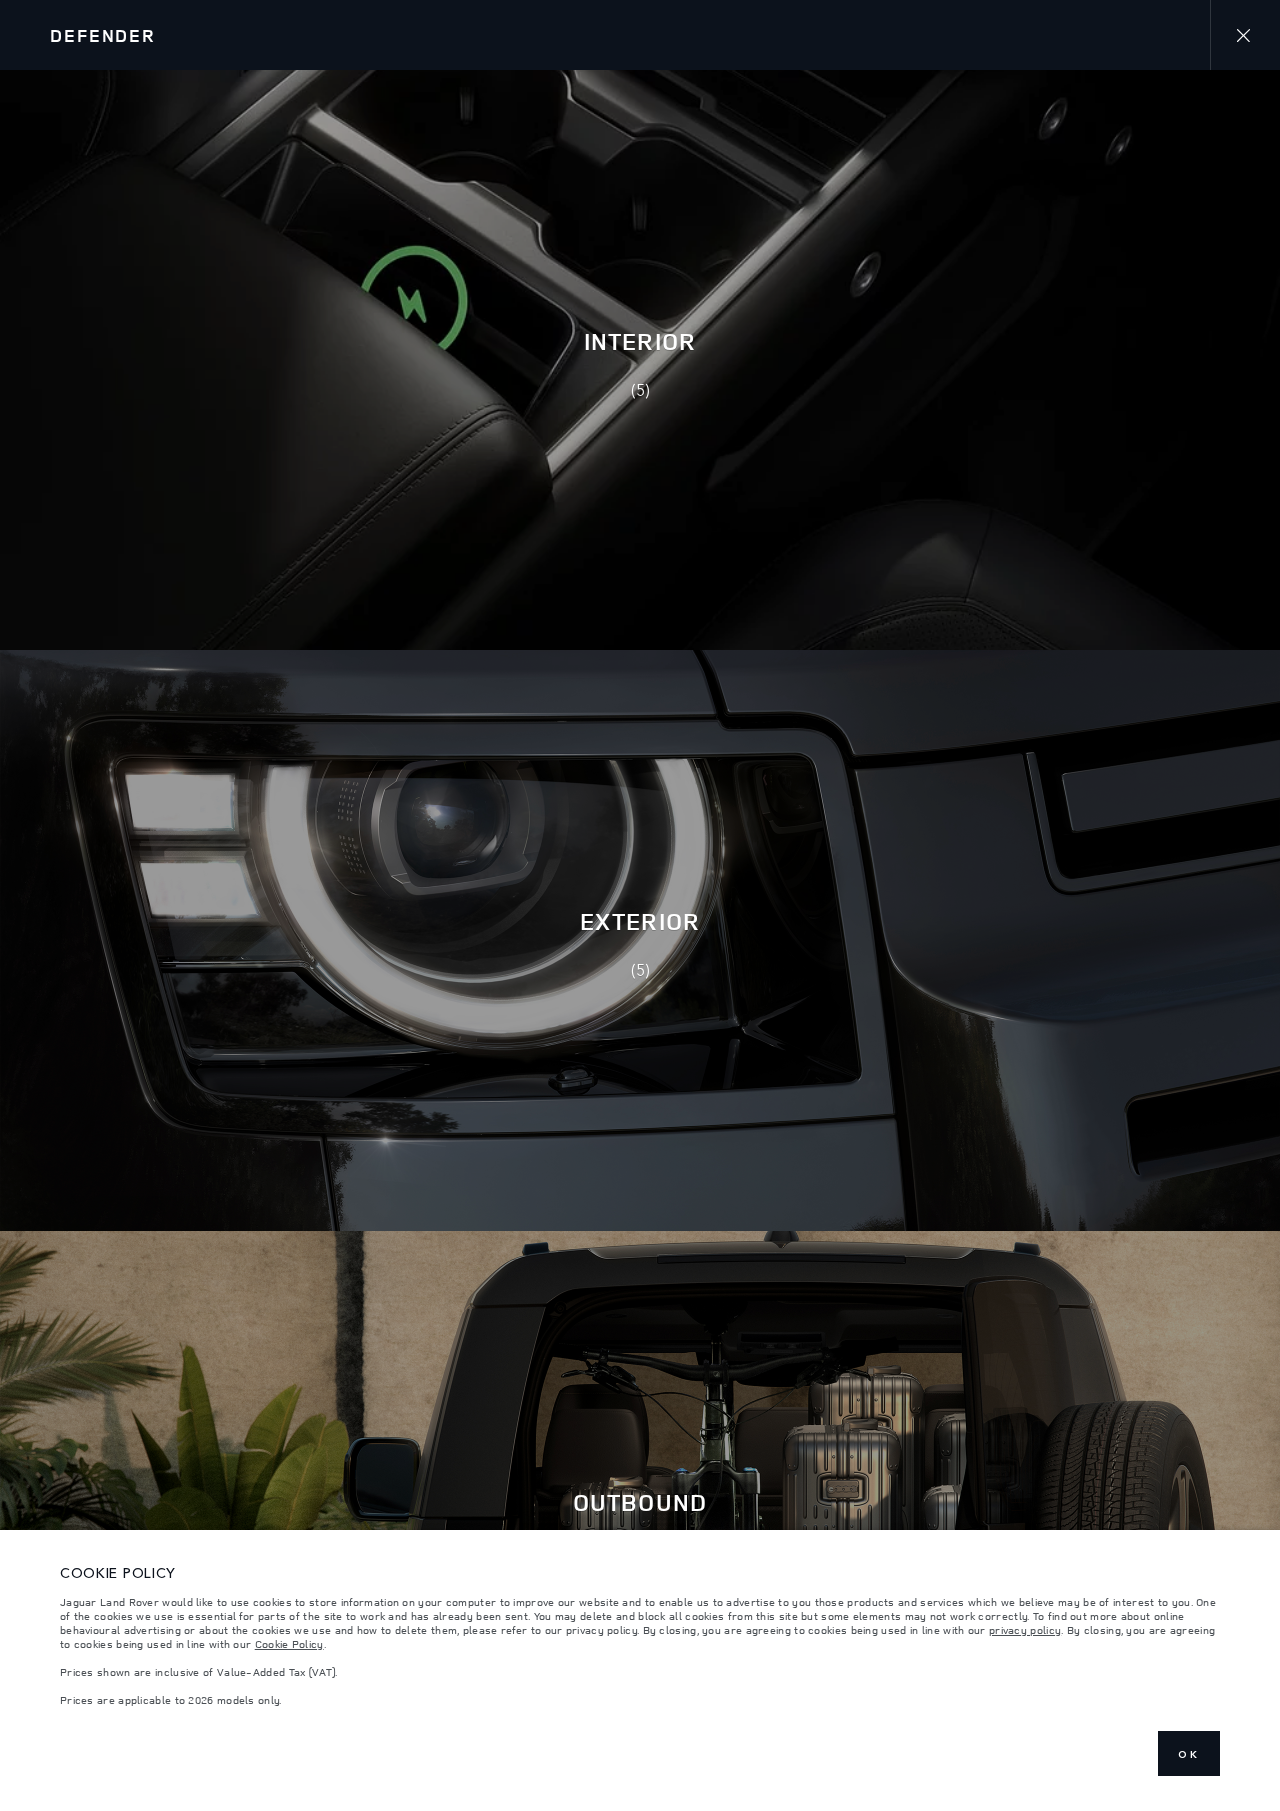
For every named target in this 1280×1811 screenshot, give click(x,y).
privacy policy (1025, 1630)
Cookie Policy (289, 1644)
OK (1189, 1754)
